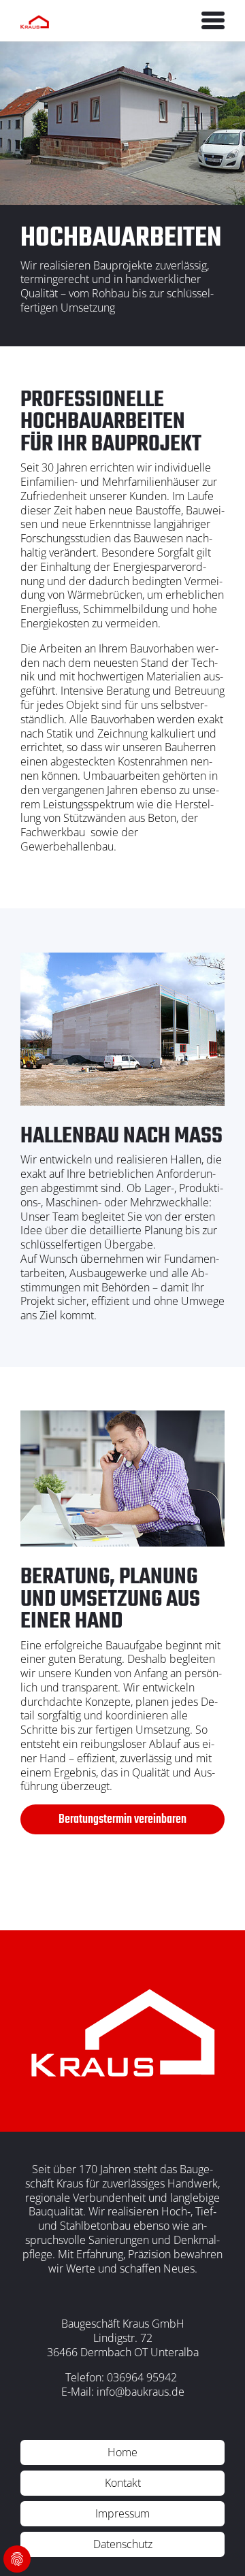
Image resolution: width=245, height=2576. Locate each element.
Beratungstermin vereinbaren (122, 1820)
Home (122, 2452)
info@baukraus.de (141, 2392)
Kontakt (123, 2483)
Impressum (122, 2513)
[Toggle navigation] (213, 20)
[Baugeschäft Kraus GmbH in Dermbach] (35, 20)
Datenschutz (123, 2544)
